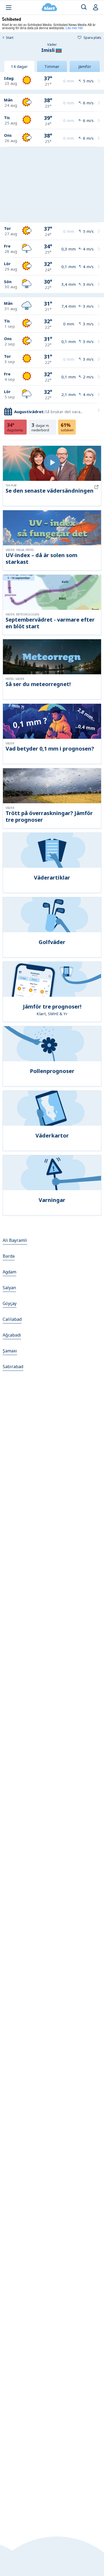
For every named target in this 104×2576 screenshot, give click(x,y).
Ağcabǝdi (12, 1335)
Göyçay (10, 1303)
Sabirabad (13, 1367)
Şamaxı (10, 1351)
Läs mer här (74, 28)
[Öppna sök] (84, 7)
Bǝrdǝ (9, 1256)
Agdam (9, 1272)
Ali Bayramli (15, 1240)
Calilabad (12, 1319)
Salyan (9, 1288)
